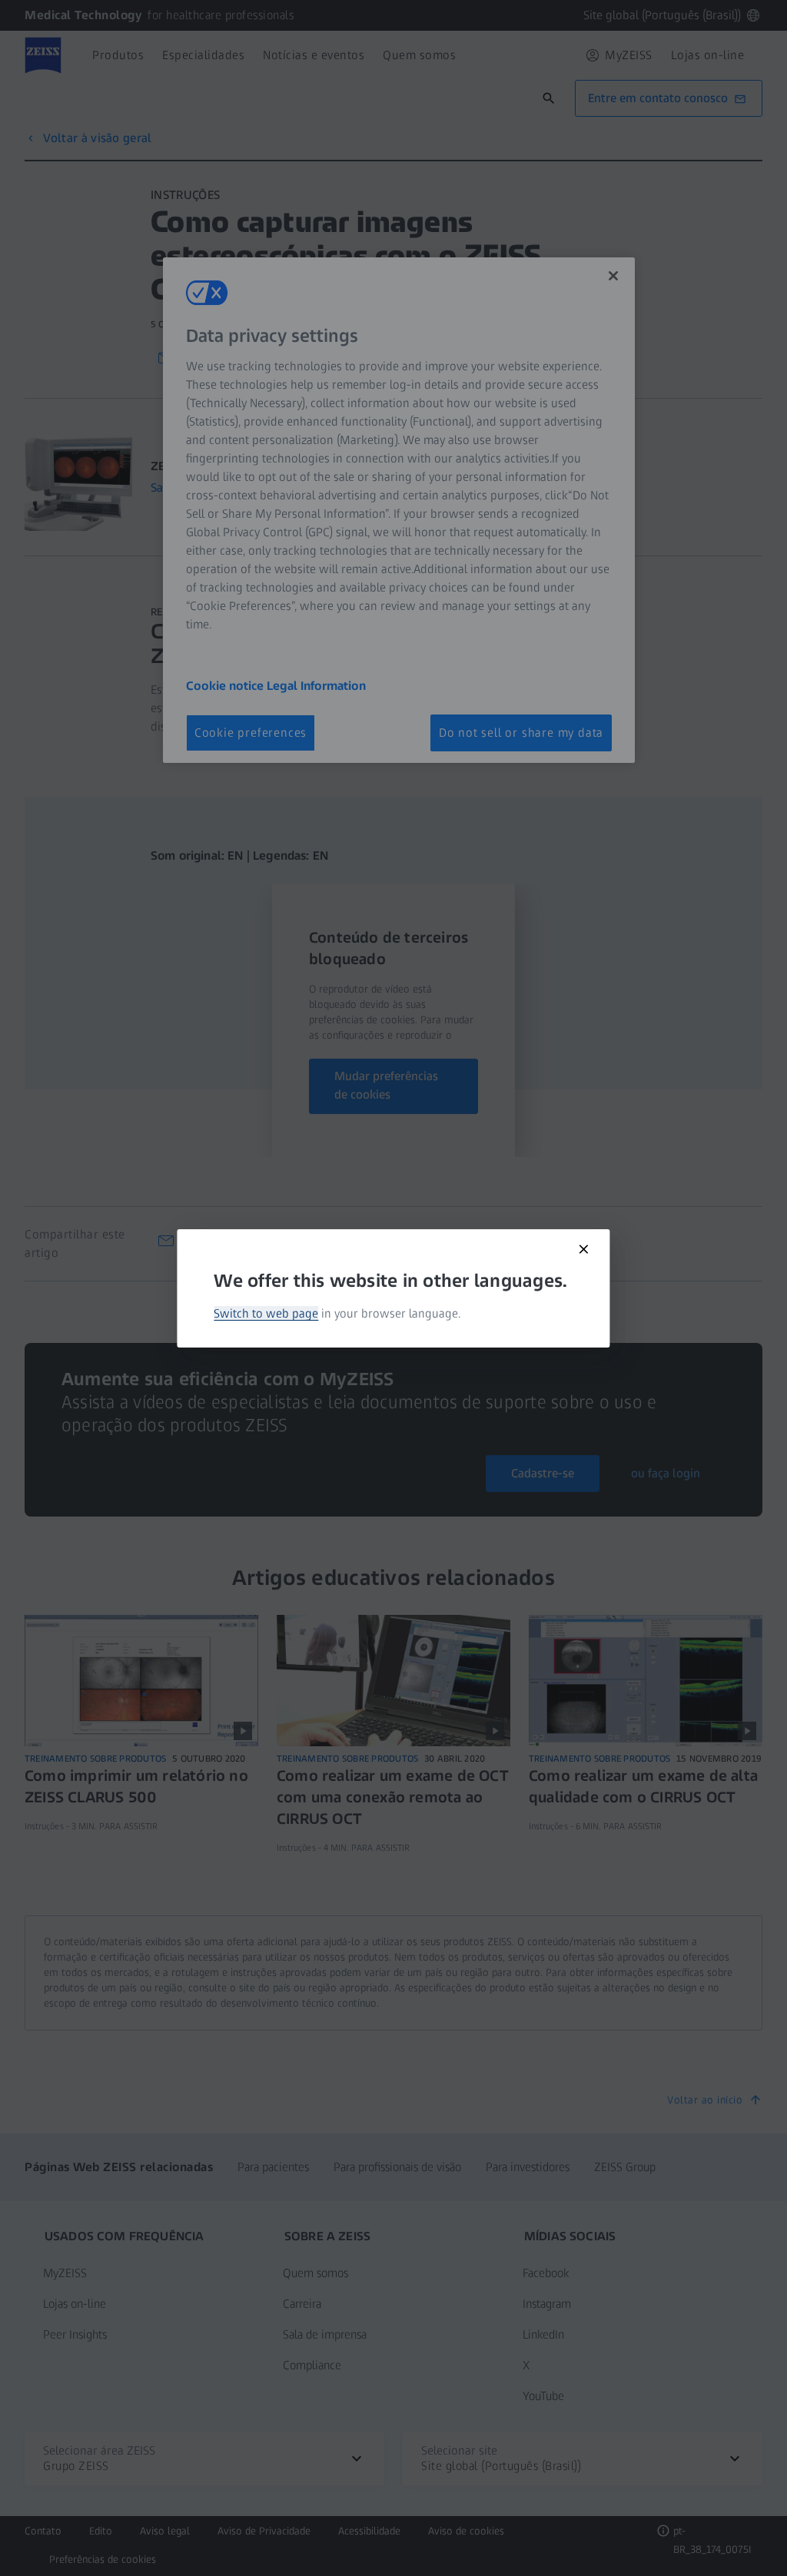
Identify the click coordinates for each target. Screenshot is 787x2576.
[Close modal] (584, 1249)
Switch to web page (266, 1313)
